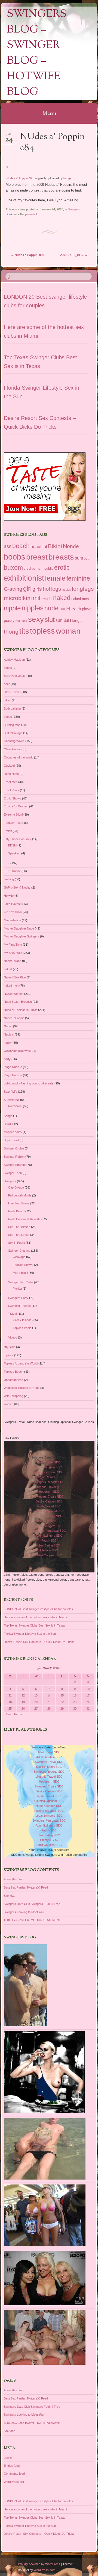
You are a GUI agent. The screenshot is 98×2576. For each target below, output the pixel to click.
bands (8, 668)
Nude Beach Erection (18, 1002)
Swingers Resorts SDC (49, 1482)
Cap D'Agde (16, 1187)
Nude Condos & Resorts (24, 1219)
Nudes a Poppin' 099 (27, 255)
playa (87, 609)
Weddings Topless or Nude (22, 1388)
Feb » (18, 1714)
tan (67, 620)
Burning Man (12, 725)
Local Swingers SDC (49, 1526)
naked (62, 598)
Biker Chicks (12, 692)
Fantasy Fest (13, 823)
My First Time (13, 945)
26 (23, 1708)
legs (56, 589)
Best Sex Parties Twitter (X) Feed (26, 1887)
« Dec (8, 1714)
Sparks (9, 1124)
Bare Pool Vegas (15, 676)
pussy (9, 620)
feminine (78, 578)
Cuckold (9, 766)
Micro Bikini (20, 1273)
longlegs (83, 589)
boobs (15, 557)
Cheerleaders (13, 749)
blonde (71, 546)
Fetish (8, 831)
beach (21, 546)
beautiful (39, 546)
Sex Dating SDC (49, 1545)
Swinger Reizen (14, 1157)
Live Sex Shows (19, 1203)
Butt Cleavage (13, 733)
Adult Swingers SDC (49, 1536)
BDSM (12, 845)
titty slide (10, 1347)
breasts (61, 557)
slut (50, 620)
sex (25, 621)
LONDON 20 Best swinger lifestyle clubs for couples (38, 1609)
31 (88, 1708)
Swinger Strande (15, 1165)
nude (51, 608)
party (7, 1059)
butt (87, 558)
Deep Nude (11, 774)
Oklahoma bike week (18, 1051)
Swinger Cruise (14, 1148)
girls (37, 589)
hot (47, 589)
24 (88, 1702)
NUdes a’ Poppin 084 (20, 178)
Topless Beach (14, 1372)
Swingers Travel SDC (49, 1472)
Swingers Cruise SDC (49, 1496)
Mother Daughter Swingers (22, 936)
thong (11, 632)
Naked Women (14, 994)
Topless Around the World (21, 1363)
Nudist (8, 1026)
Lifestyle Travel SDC (49, 1487)
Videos (13, 1337)
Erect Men (11, 782)
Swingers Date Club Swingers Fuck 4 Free (32, 1904)
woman (68, 631)
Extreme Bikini (13, 814)
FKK (7, 863)
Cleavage (19, 1257)
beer (7, 684)
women (9, 1404)
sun (59, 620)
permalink (31, 214)
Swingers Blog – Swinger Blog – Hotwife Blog (37, 53)
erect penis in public (39, 569)
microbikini (18, 598)
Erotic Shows (13, 798)
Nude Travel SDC (49, 1506)
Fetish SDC (49, 1540)
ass (8, 546)
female (55, 578)
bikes (7, 700)
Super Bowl (11, 1140)
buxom (13, 567)
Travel (12, 1314)
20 (36, 1702)
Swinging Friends (19, 1306)
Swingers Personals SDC (49, 1531)
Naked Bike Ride (15, 977)
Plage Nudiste (13, 1067)
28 (49, 1708)
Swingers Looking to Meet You (24, 1912)
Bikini (55, 546)
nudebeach (70, 609)
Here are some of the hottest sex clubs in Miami (35, 1617)
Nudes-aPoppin (14, 1018)
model (48, 599)
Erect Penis (11, 790)
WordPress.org (14, 2482)
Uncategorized (13, 1380)
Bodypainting (12, 708)
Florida (17, 1289)
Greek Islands (22, 1320)
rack (19, 621)
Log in (8, 2457)
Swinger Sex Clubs (21, 1282)
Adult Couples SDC (49, 1555)
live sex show (13, 912)
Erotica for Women (16, 806)
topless (42, 631)
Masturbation (12, 920)
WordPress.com (45, 2570)
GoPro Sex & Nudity (17, 887)
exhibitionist (24, 578)
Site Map (10, 1896)
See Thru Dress (19, 1235)
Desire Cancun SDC (49, 1501)
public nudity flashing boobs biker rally (29, 1083)
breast (37, 557)
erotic (62, 567)
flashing (9, 879)
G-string (13, 589)
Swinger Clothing (19, 1251)
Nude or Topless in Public (21, 1010)
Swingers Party (18, 1298)
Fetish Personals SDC (49, 1521)
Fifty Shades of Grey (18, 839)
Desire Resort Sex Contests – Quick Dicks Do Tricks (39, 1642)
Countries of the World (19, 757)
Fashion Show (22, 1265)
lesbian (66, 590)
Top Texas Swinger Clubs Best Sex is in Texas (35, 1625)
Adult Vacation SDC (49, 1467)
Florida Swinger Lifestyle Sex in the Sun (30, 1634)
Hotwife (9, 896)
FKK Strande (12, 871)
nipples (33, 608)
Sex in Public (17, 1243)
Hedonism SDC (49, 1492)
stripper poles (13, 1132)
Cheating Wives (14, 741)
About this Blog (14, 1879)
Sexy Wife (10, 1092)
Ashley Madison (14, 660)
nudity (8, 1043)
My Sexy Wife (13, 953)
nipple (12, 608)
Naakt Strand (13, 961)
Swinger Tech (13, 1173)
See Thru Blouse (19, 1227)
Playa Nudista (13, 1075)
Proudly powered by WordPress (39, 2564)
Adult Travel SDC (49, 1462)
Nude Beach (16, 1211)
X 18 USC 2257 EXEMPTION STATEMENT (32, 1920)
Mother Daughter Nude (19, 928)
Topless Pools (22, 1328)
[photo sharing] (7, 166)
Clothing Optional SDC (49, 1511)
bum (79, 558)
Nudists (9, 1034)
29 (62, 1708)
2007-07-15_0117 (74, 255)
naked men (80, 599)
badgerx (69, 178)
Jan (9, 135)
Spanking (14, 853)
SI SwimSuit (12, 1100)
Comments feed (14, 2474)
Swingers (74, 209)
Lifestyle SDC (49, 1550)
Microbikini (15, 1106)
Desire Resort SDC (49, 1477)
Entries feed (12, 2466)
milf (37, 598)
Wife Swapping (13, 1396)
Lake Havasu (13, 904)
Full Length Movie (20, 1195)
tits (24, 631)
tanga (77, 621)
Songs (8, 1116)
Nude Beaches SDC (49, 1516)
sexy (36, 619)
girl (27, 589)
